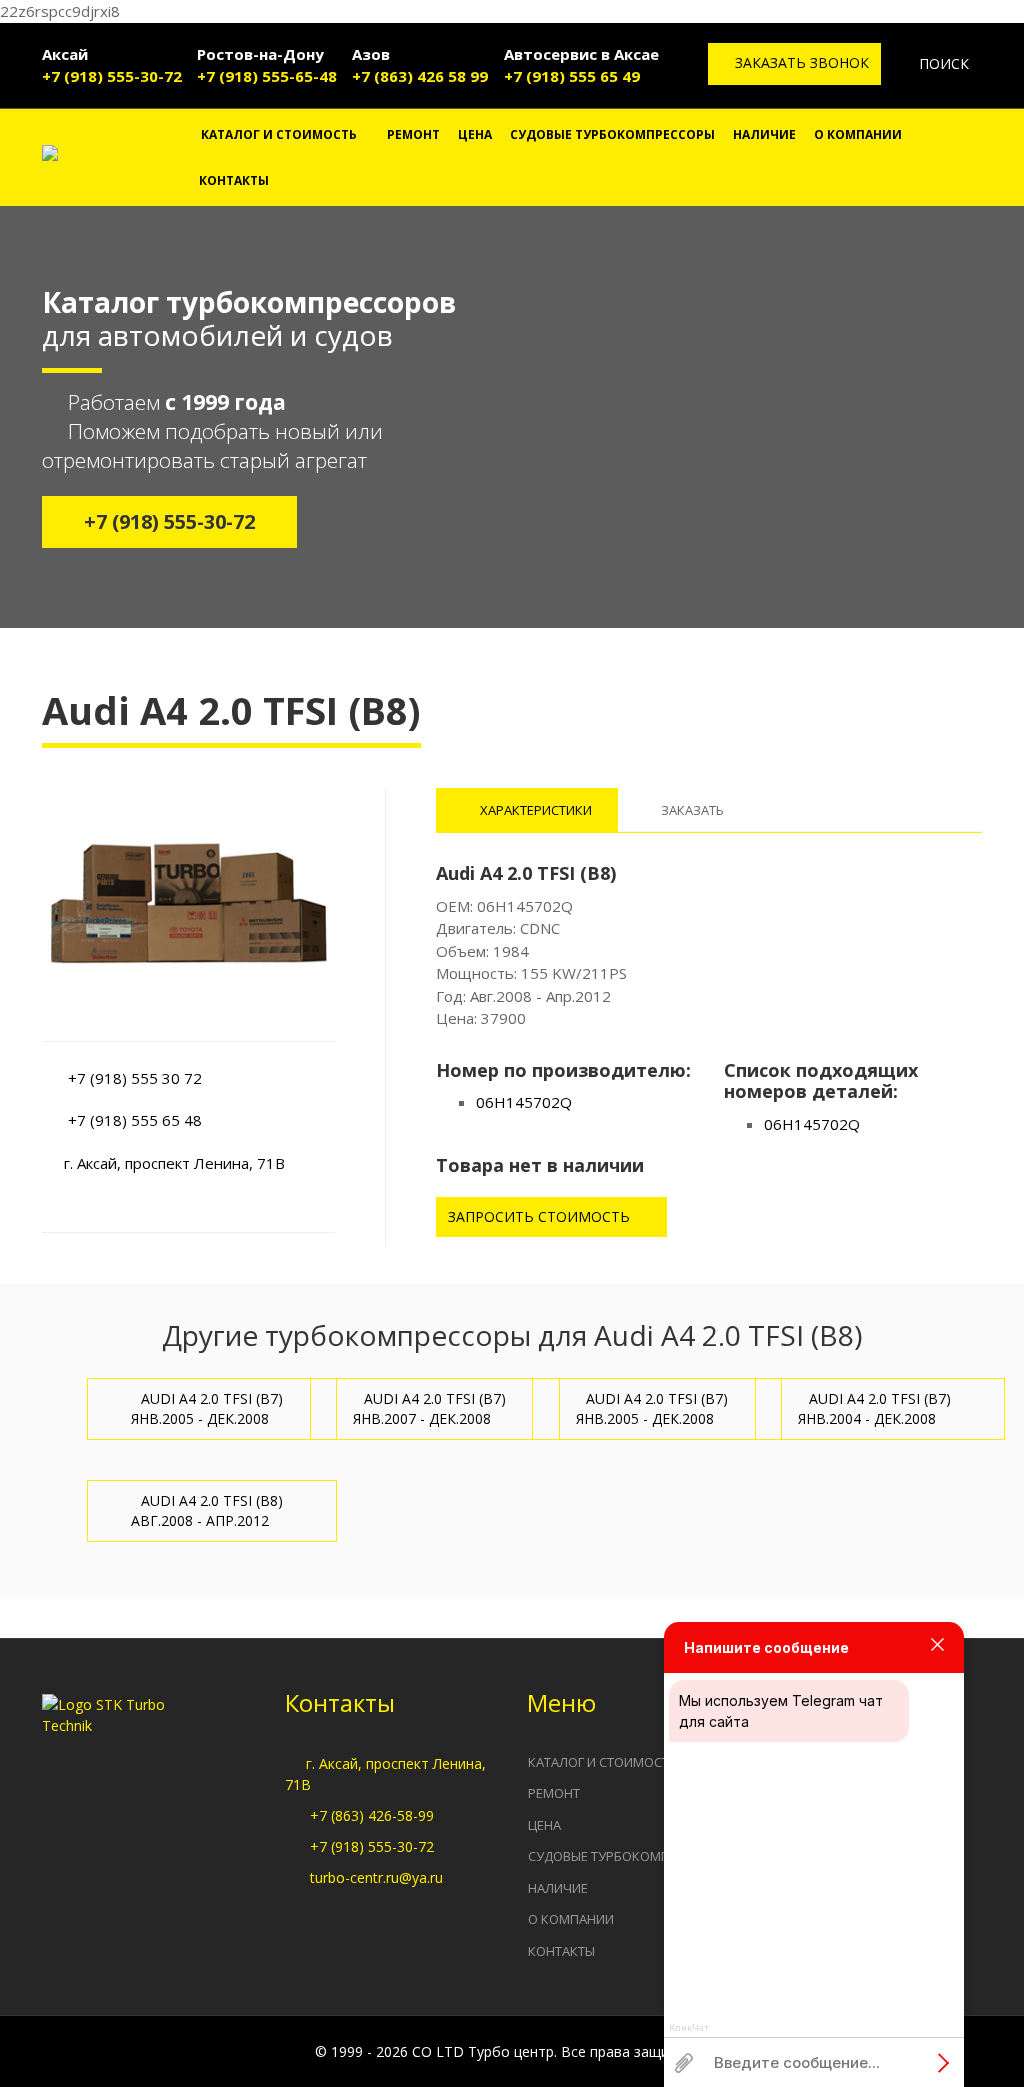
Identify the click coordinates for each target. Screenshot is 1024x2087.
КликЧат (689, 2028)
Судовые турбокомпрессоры (612, 134)
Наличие (764, 134)
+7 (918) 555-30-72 (112, 76)
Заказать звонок (800, 62)
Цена (475, 134)
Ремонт (413, 134)
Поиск (942, 63)
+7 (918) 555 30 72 (135, 1078)
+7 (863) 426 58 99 (420, 76)
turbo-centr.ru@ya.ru (376, 1877)
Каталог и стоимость (279, 134)
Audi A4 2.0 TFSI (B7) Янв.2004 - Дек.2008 (874, 1408)
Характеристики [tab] (534, 810)
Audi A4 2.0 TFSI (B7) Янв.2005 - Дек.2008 (207, 1408)
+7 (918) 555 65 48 (135, 1120)
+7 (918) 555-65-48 (267, 76)
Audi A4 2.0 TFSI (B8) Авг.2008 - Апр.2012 (207, 1510)
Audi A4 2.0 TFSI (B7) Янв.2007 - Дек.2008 (429, 1408)
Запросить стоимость (541, 1216)
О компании (858, 134)
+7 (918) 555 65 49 (572, 76)
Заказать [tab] (692, 810)
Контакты (234, 180)
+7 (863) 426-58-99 (372, 1815)
